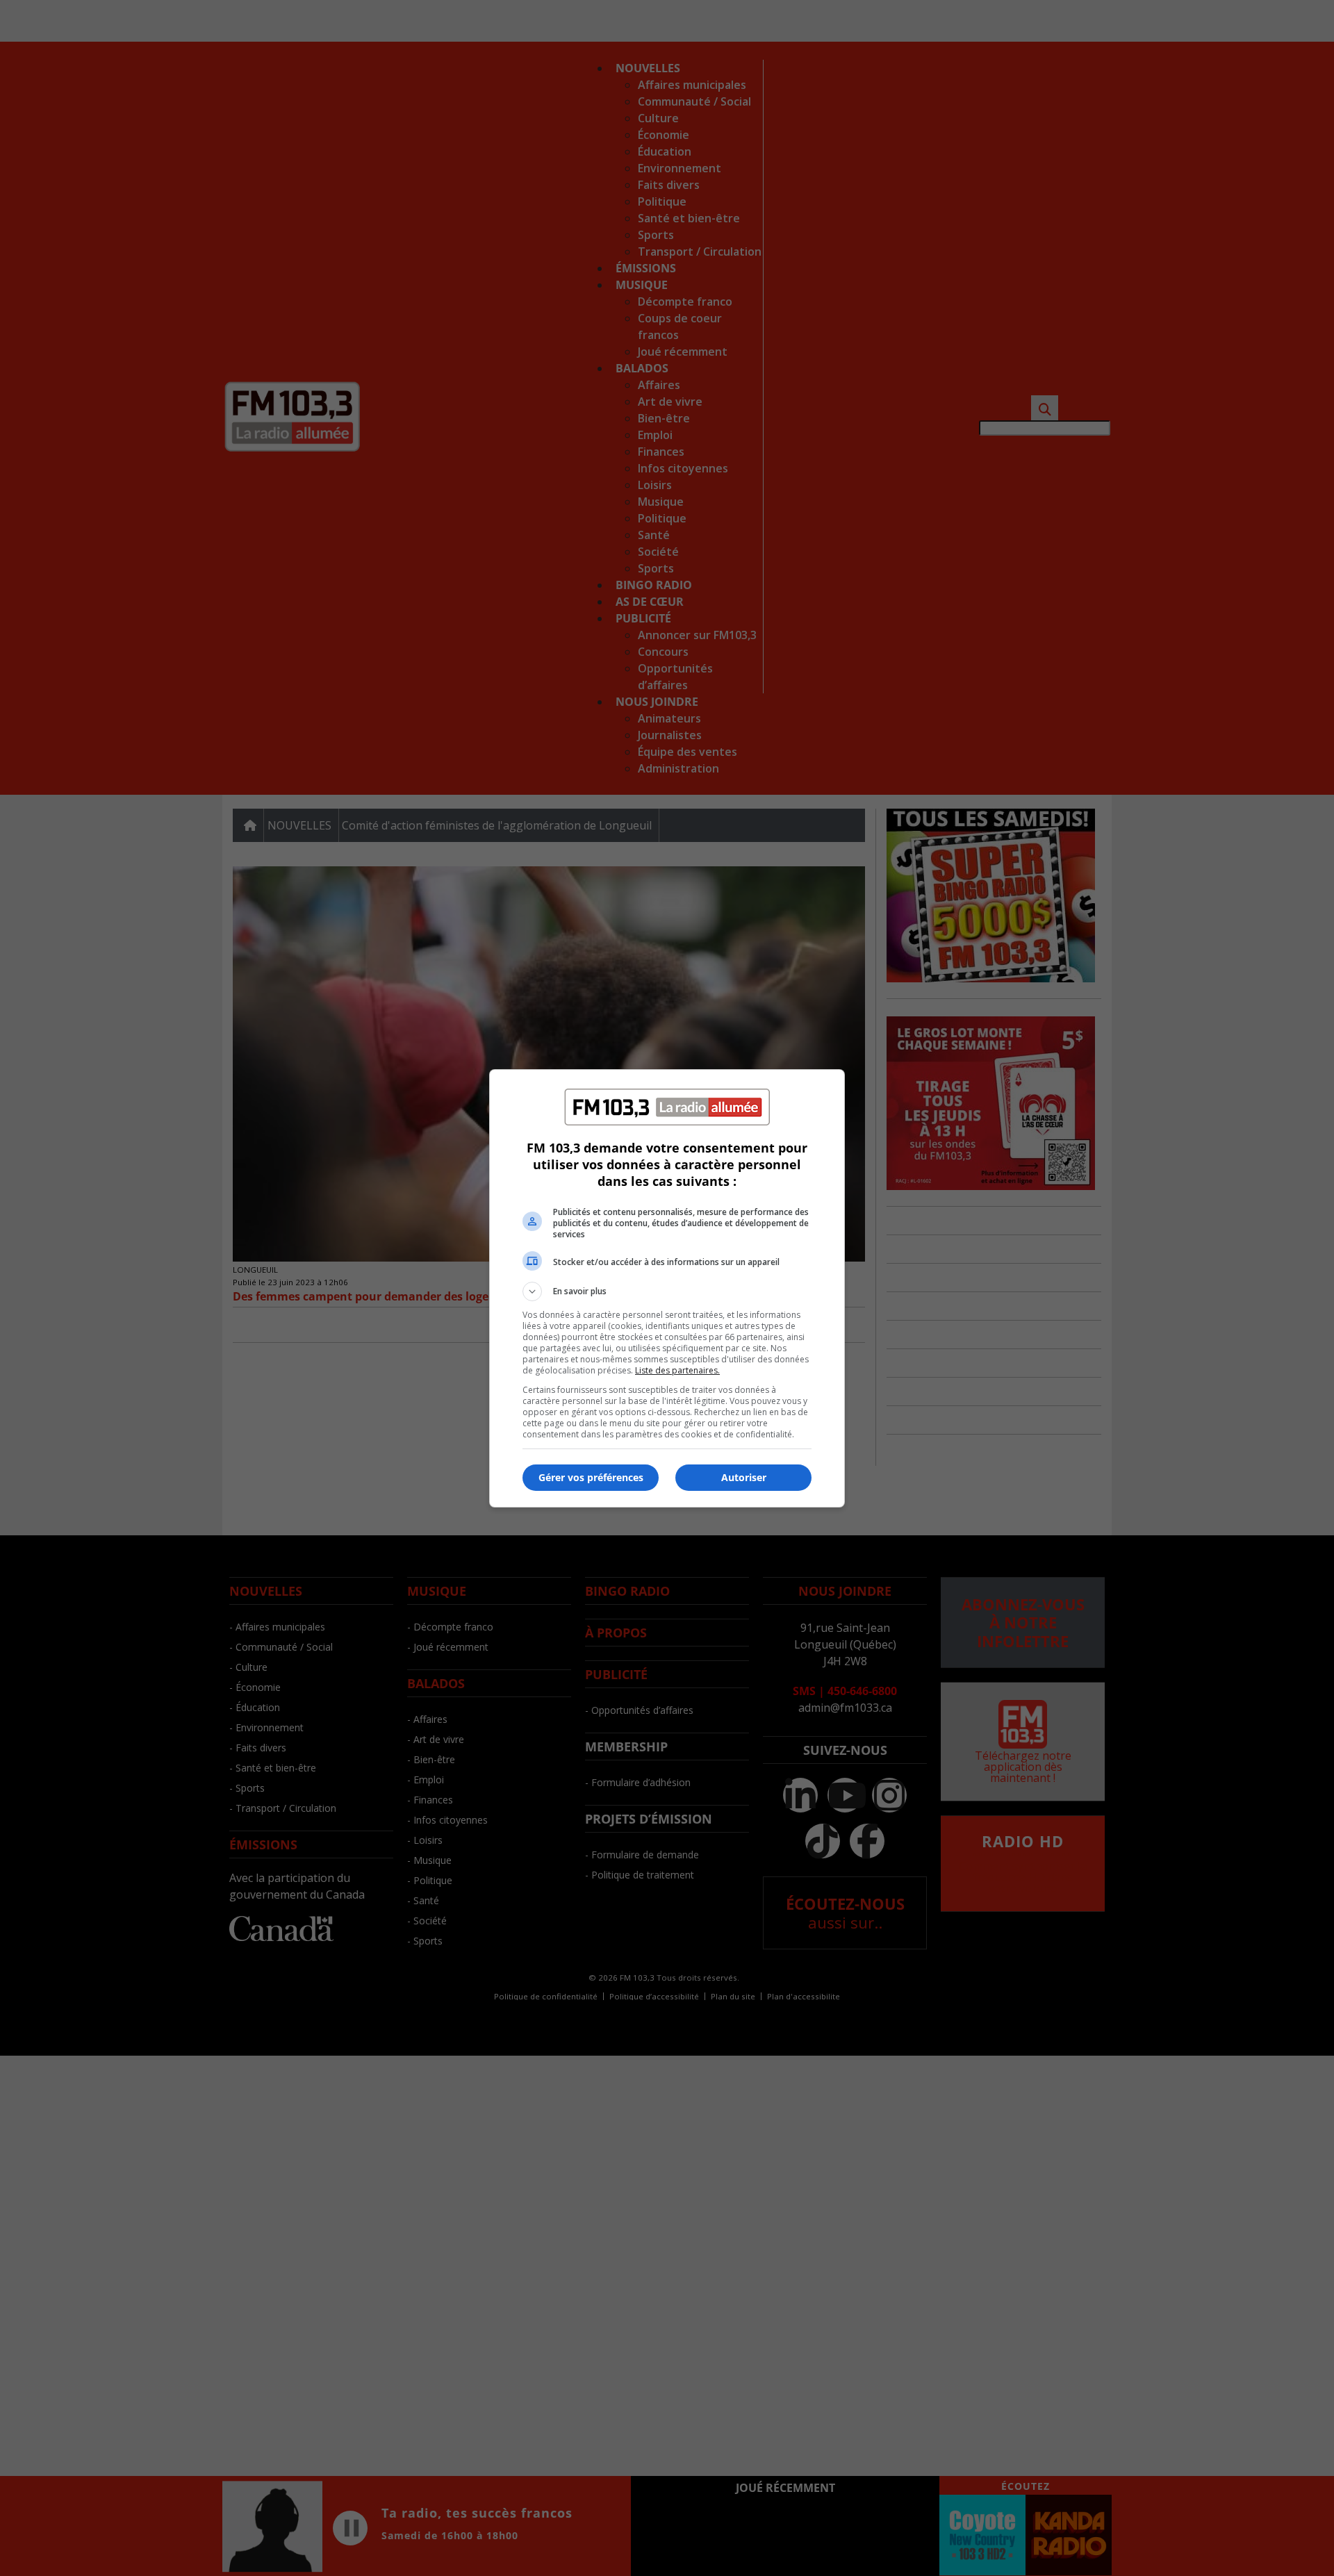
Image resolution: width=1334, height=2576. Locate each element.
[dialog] (667, 1288)
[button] (667, 1291)
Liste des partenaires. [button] (677, 1370)
